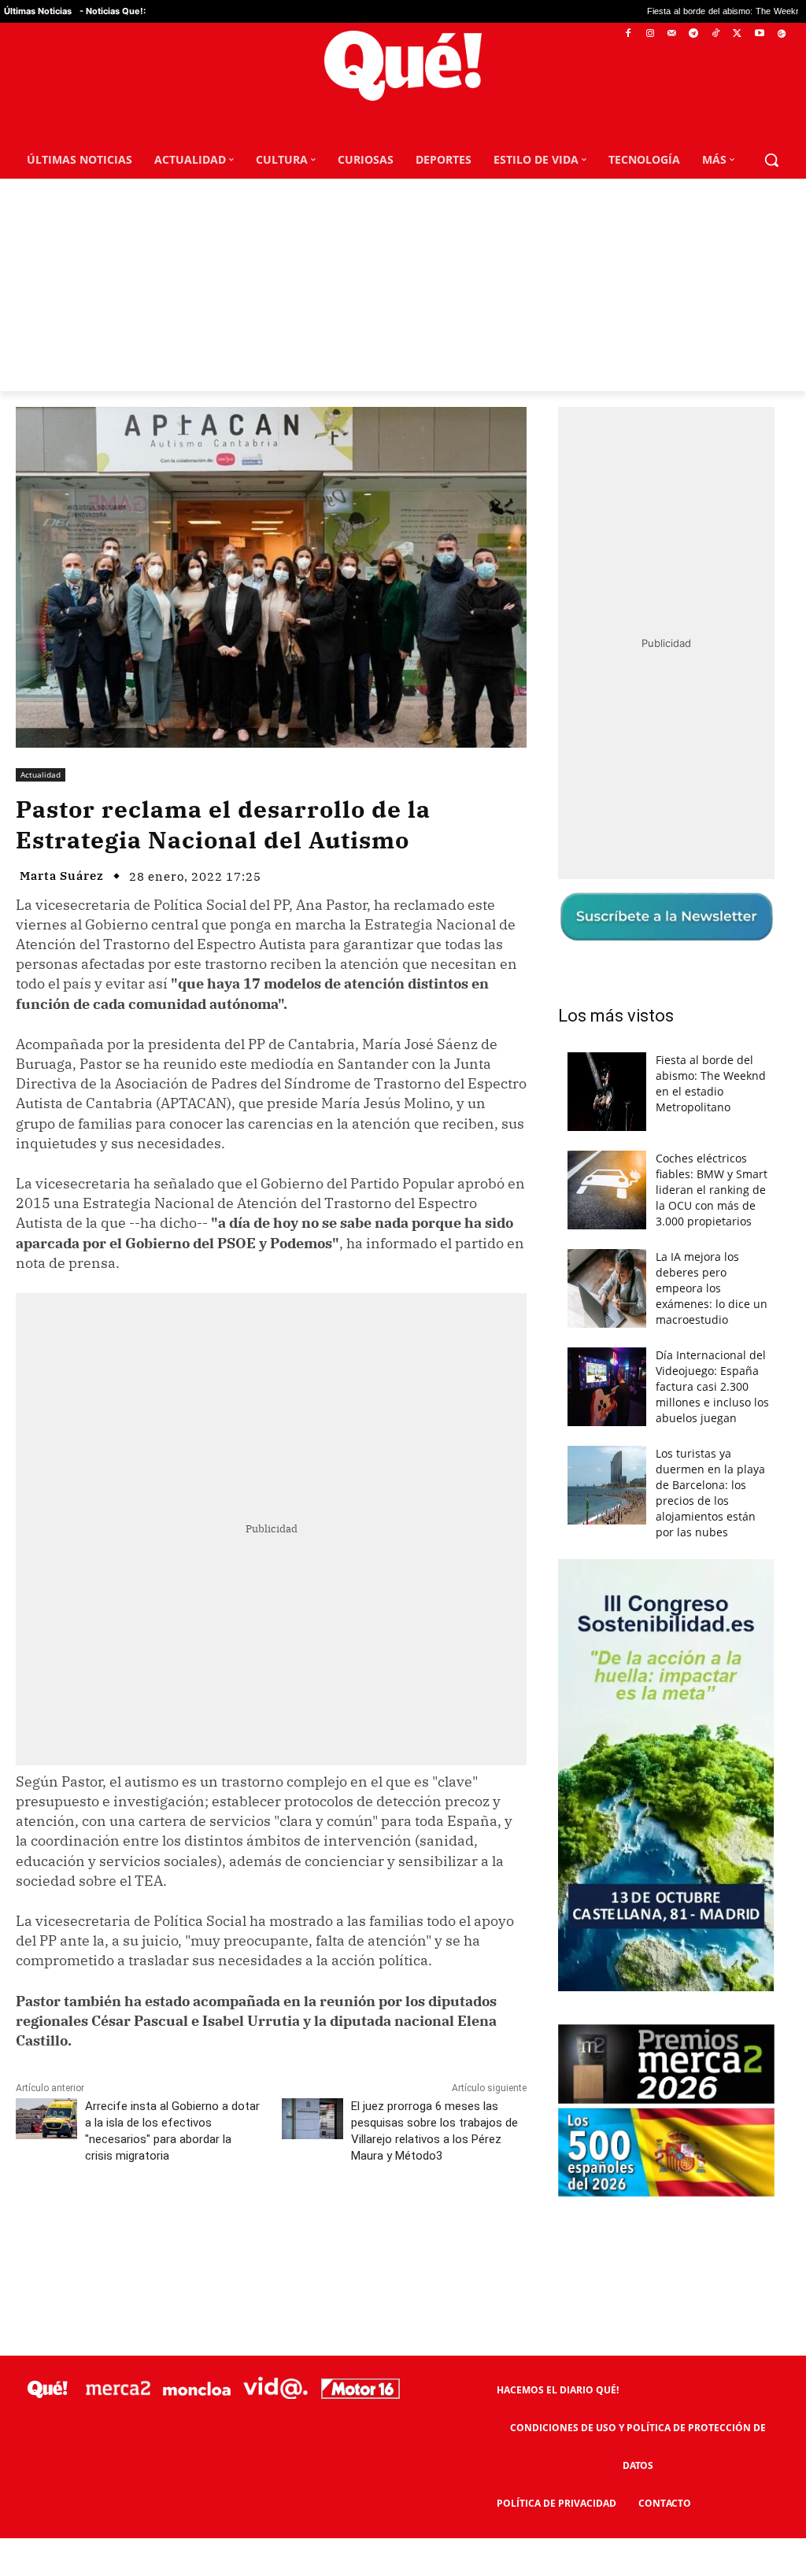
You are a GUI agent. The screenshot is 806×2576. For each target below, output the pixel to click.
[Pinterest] (216, 2226)
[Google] (781, 34)
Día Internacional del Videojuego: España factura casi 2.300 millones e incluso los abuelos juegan (712, 1386)
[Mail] (672, 34)
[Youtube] (759, 34)
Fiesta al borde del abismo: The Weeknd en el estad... (631, 11)
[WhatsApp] (253, 2226)
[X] (738, 34)
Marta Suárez (62, 876)
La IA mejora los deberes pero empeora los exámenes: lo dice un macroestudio (712, 1288)
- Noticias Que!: (113, 11)
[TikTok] (716, 34)
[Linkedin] (325, 2226)
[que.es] (403, 66)
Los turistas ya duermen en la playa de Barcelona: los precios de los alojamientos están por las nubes (710, 1493)
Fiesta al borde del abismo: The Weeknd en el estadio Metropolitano (711, 1083)
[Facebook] (629, 34)
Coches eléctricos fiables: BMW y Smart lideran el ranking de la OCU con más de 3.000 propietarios (712, 1190)
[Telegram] (694, 34)
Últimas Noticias (38, 11)
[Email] (361, 2226)
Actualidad (41, 774)
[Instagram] (650, 34)
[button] (771, 160)
